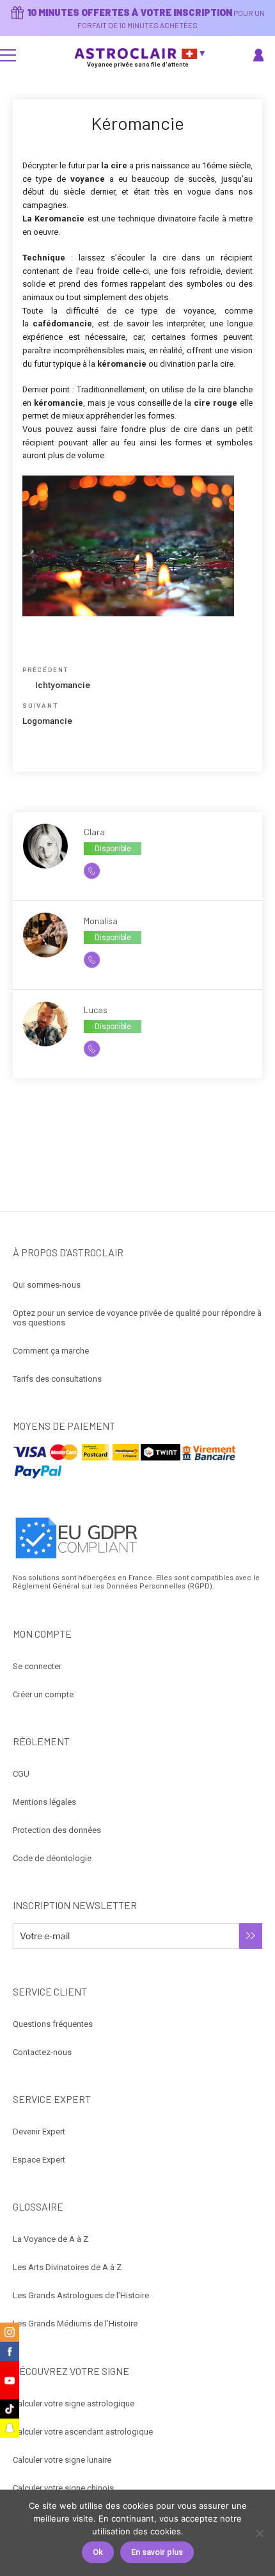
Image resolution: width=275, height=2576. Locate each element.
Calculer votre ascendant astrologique (83, 2432)
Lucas (96, 1010)
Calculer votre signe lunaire (62, 2460)
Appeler (98, 870)
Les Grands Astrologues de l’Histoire (81, 2295)
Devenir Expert (39, 2132)
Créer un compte (43, 1694)
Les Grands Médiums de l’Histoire (75, 2324)
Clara (94, 832)
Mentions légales (44, 1802)
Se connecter (37, 1666)
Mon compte (260, 55)
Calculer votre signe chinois (63, 2488)
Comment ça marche (51, 1351)
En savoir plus (157, 2552)
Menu (8, 55)
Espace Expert (39, 2160)
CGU (21, 1774)
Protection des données (57, 1830)
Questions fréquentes (53, 2024)
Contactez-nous (42, 2052)
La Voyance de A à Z (51, 2239)
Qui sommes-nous (47, 1285)
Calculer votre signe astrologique (74, 2404)
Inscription (251, 1936)
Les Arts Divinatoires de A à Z (67, 2267)
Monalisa (101, 921)
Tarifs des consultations (57, 1379)
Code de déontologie (52, 1858)
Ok (98, 2552)
